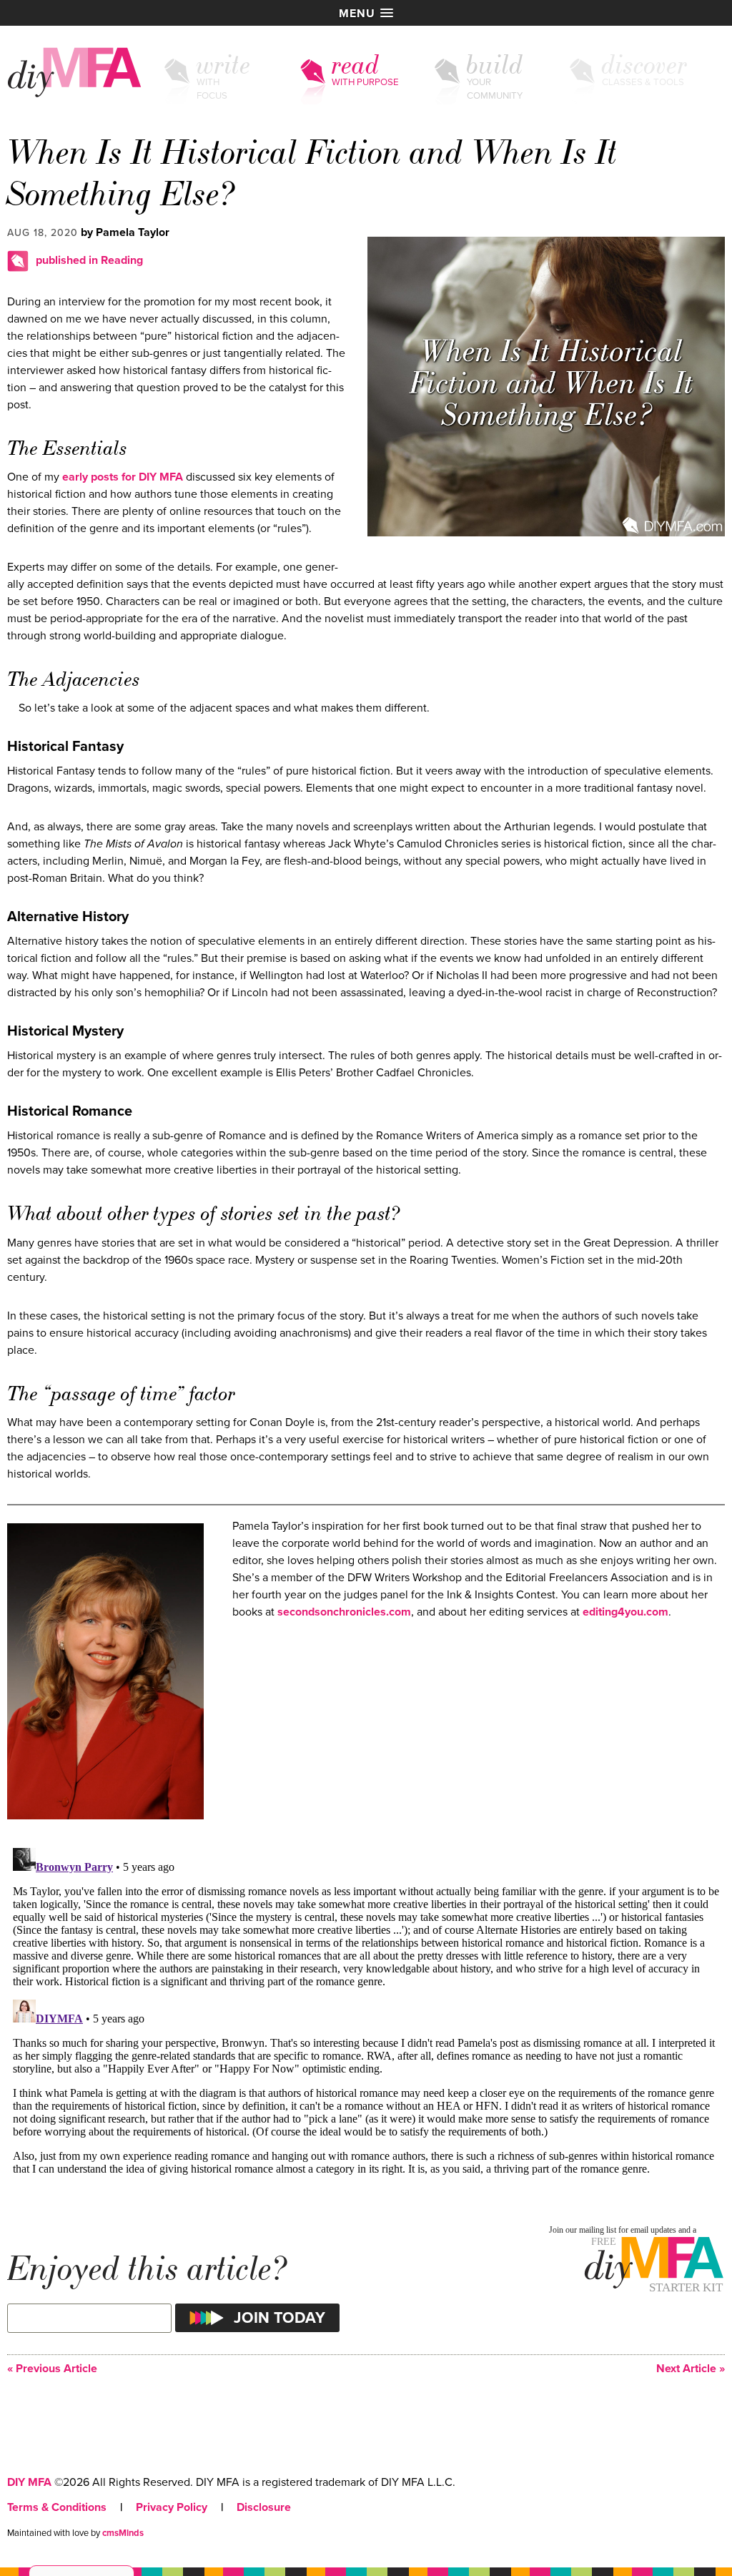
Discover (645, 65)
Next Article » (691, 2369)
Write (224, 65)
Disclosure (264, 2507)
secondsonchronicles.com (344, 1612)
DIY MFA (29, 2482)
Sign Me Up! (647, 2547)
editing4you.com (625, 1612)
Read (356, 65)
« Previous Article (52, 2369)
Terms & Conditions (57, 2507)
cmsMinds (123, 2533)
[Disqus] (366, 2021)
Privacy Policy (172, 2507)
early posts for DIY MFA (123, 477)
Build (495, 65)
